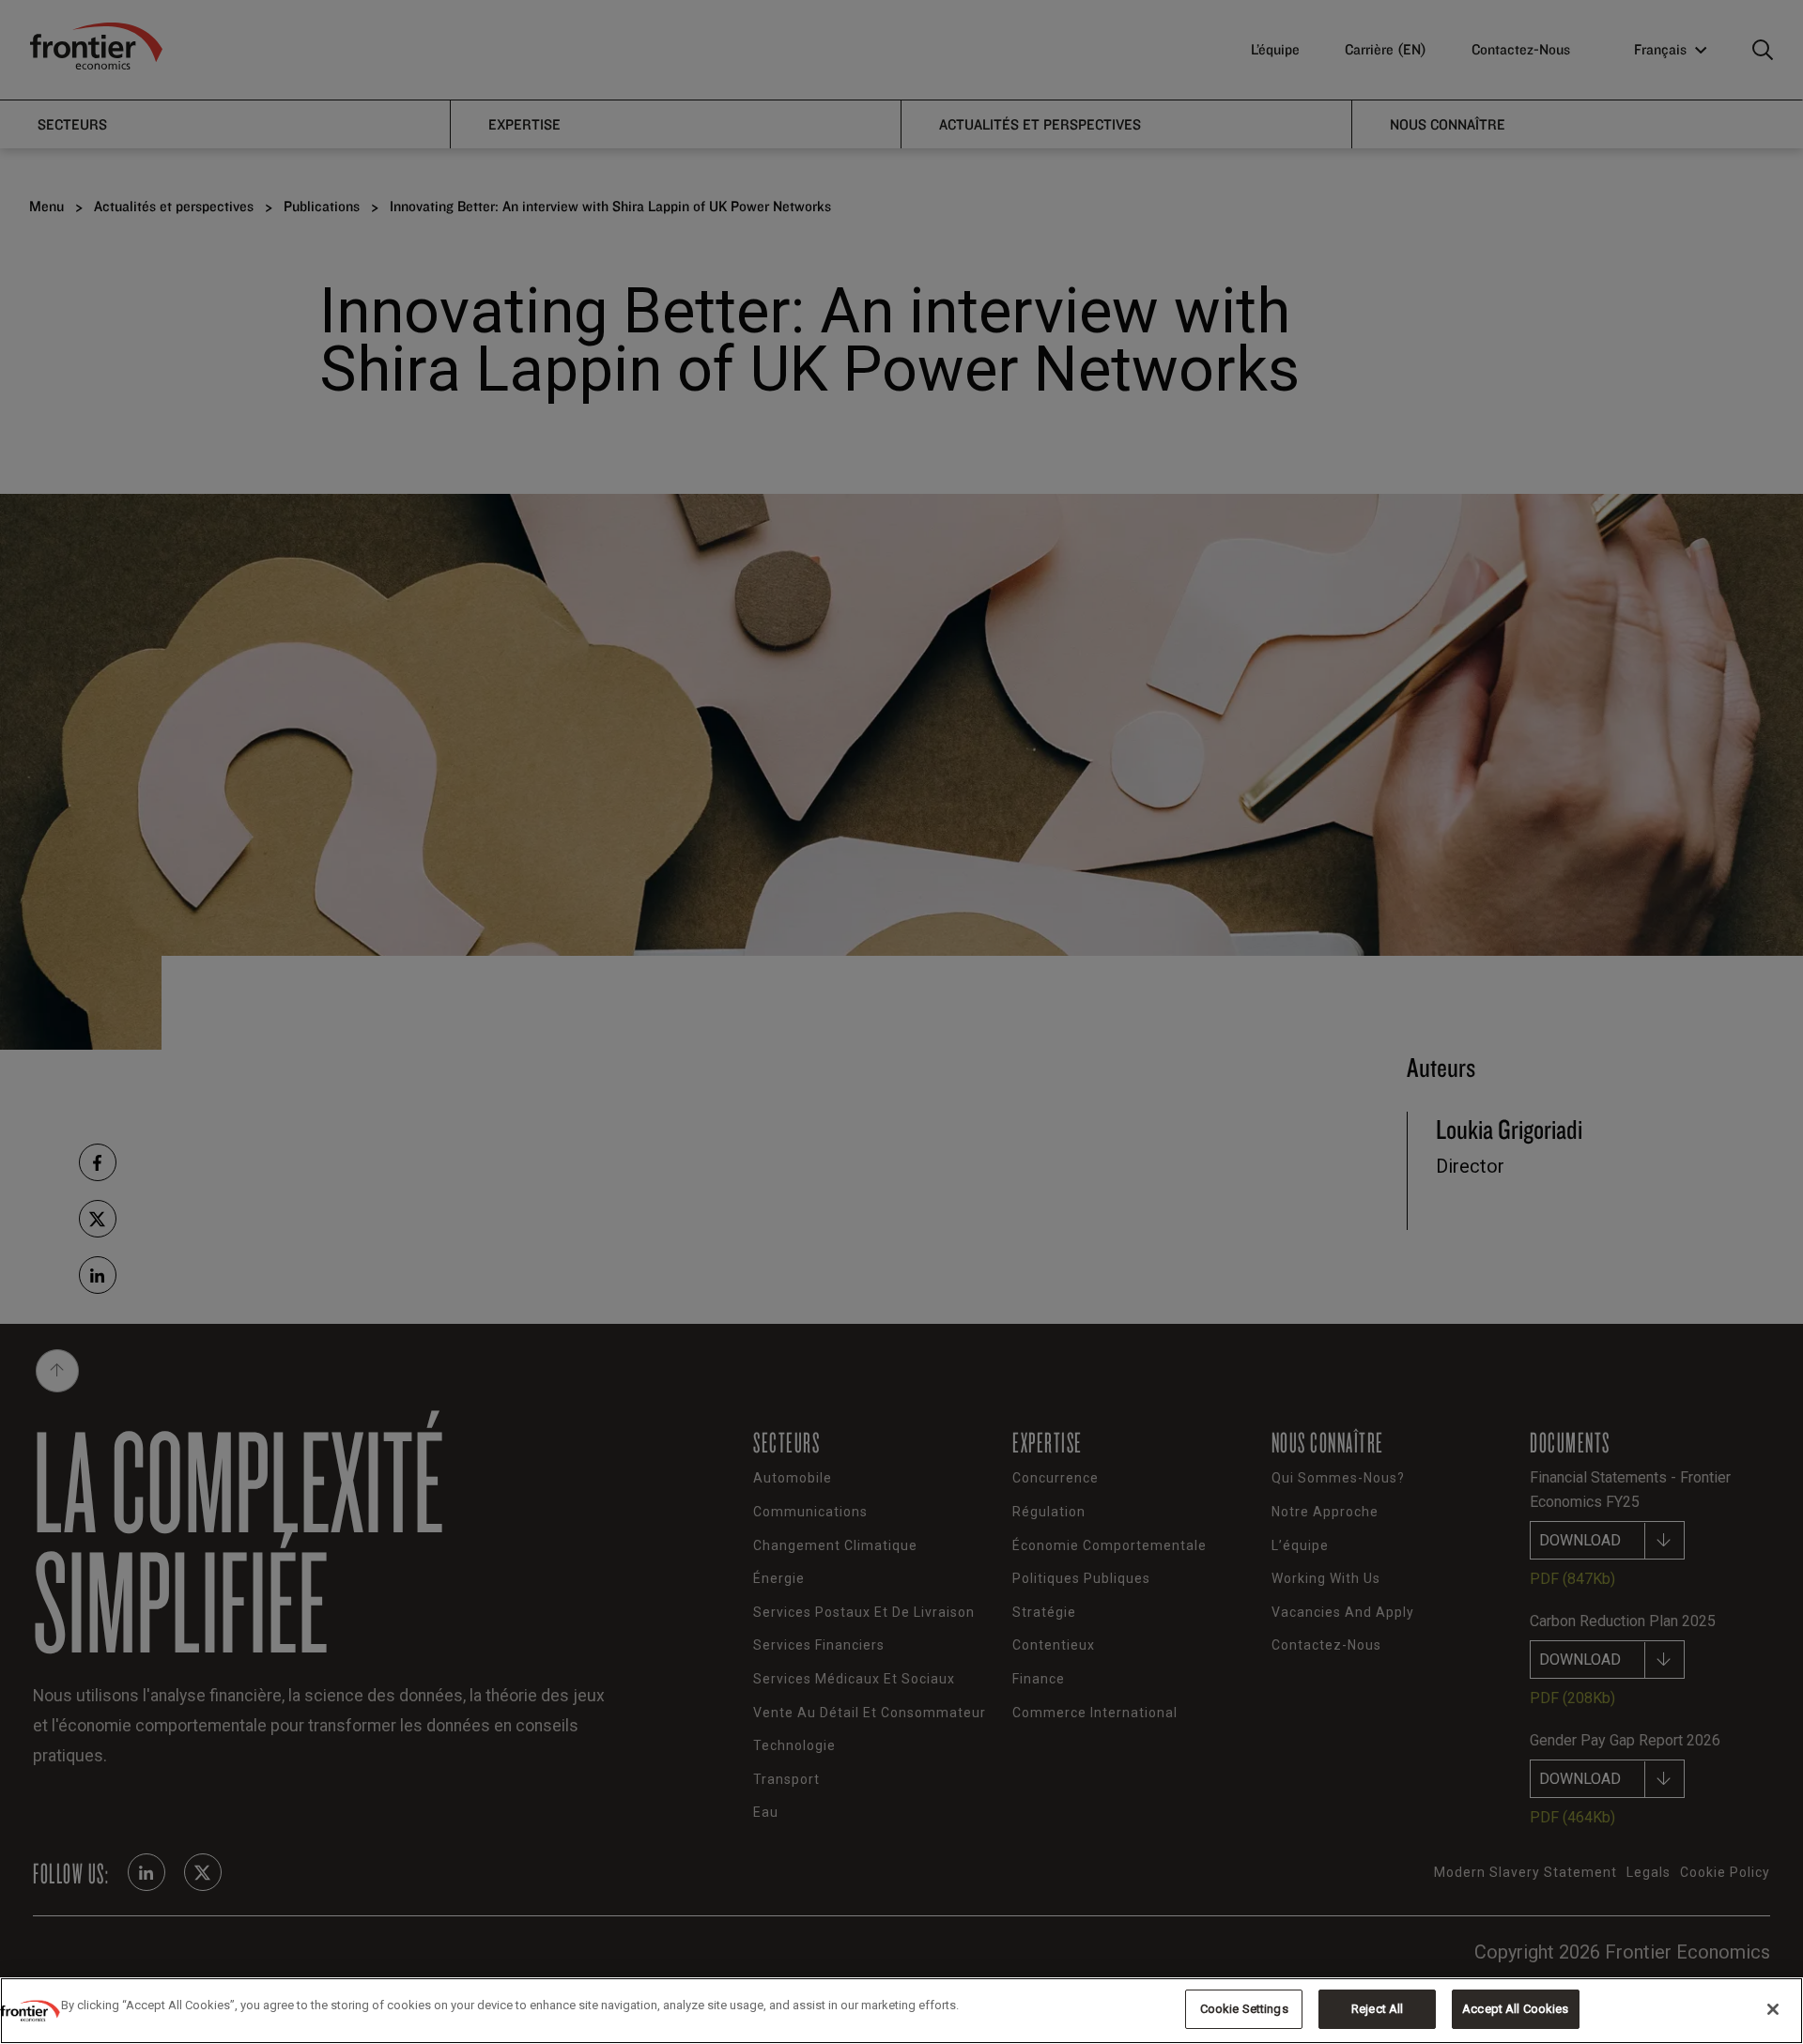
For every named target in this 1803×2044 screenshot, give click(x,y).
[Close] (1773, 2009)
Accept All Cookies (1515, 2009)
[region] (901, 2011)
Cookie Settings (1244, 2009)
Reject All (1377, 2009)
